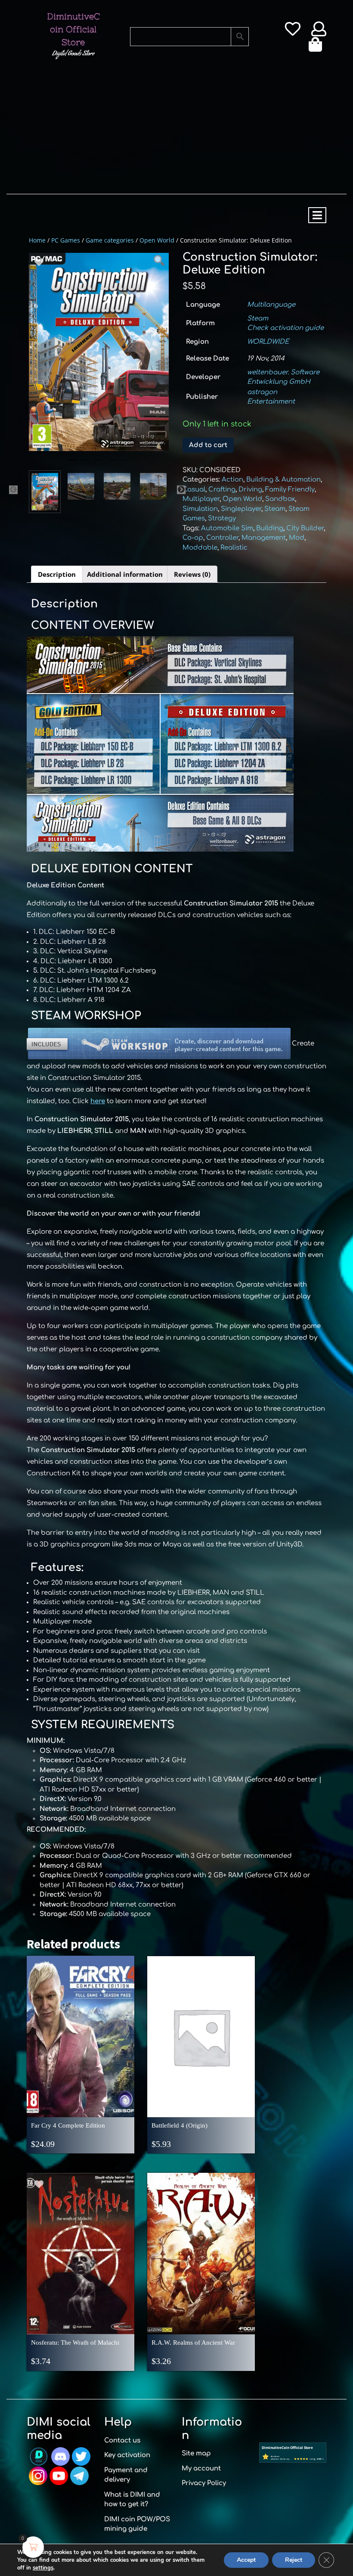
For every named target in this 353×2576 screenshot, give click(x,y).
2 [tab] (86, 464)
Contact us (122, 2441)
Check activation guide (285, 328)
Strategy (222, 518)
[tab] (317, 215)
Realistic (234, 548)
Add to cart (208, 445)
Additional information (125, 574)
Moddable (200, 548)
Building (270, 528)
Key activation (127, 2455)
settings (43, 2568)
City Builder (305, 528)
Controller (222, 538)
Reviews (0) (192, 574)
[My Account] (319, 32)
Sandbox (280, 499)
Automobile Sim (227, 528)
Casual (194, 490)
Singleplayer (241, 509)
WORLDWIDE (268, 342)
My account (201, 2469)
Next (181, 490)
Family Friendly (290, 490)
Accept (246, 2560)
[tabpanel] (99, 352)
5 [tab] (124, 464)
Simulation (200, 509)
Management (264, 538)
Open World (157, 240)
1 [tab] (73, 464)
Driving (250, 490)
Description (57, 574)
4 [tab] (111, 464)
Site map (196, 2453)
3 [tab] (99, 464)
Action (232, 480)
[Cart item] (317, 47)
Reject (294, 2560)
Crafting (222, 490)
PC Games (66, 240)
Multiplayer (201, 499)
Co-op (193, 538)
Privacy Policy (204, 2483)
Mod (297, 538)
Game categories (110, 240)
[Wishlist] (293, 32)
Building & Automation (283, 480)
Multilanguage (271, 305)
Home (37, 240)
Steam (258, 319)
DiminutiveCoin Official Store (73, 29)
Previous (13, 490)
